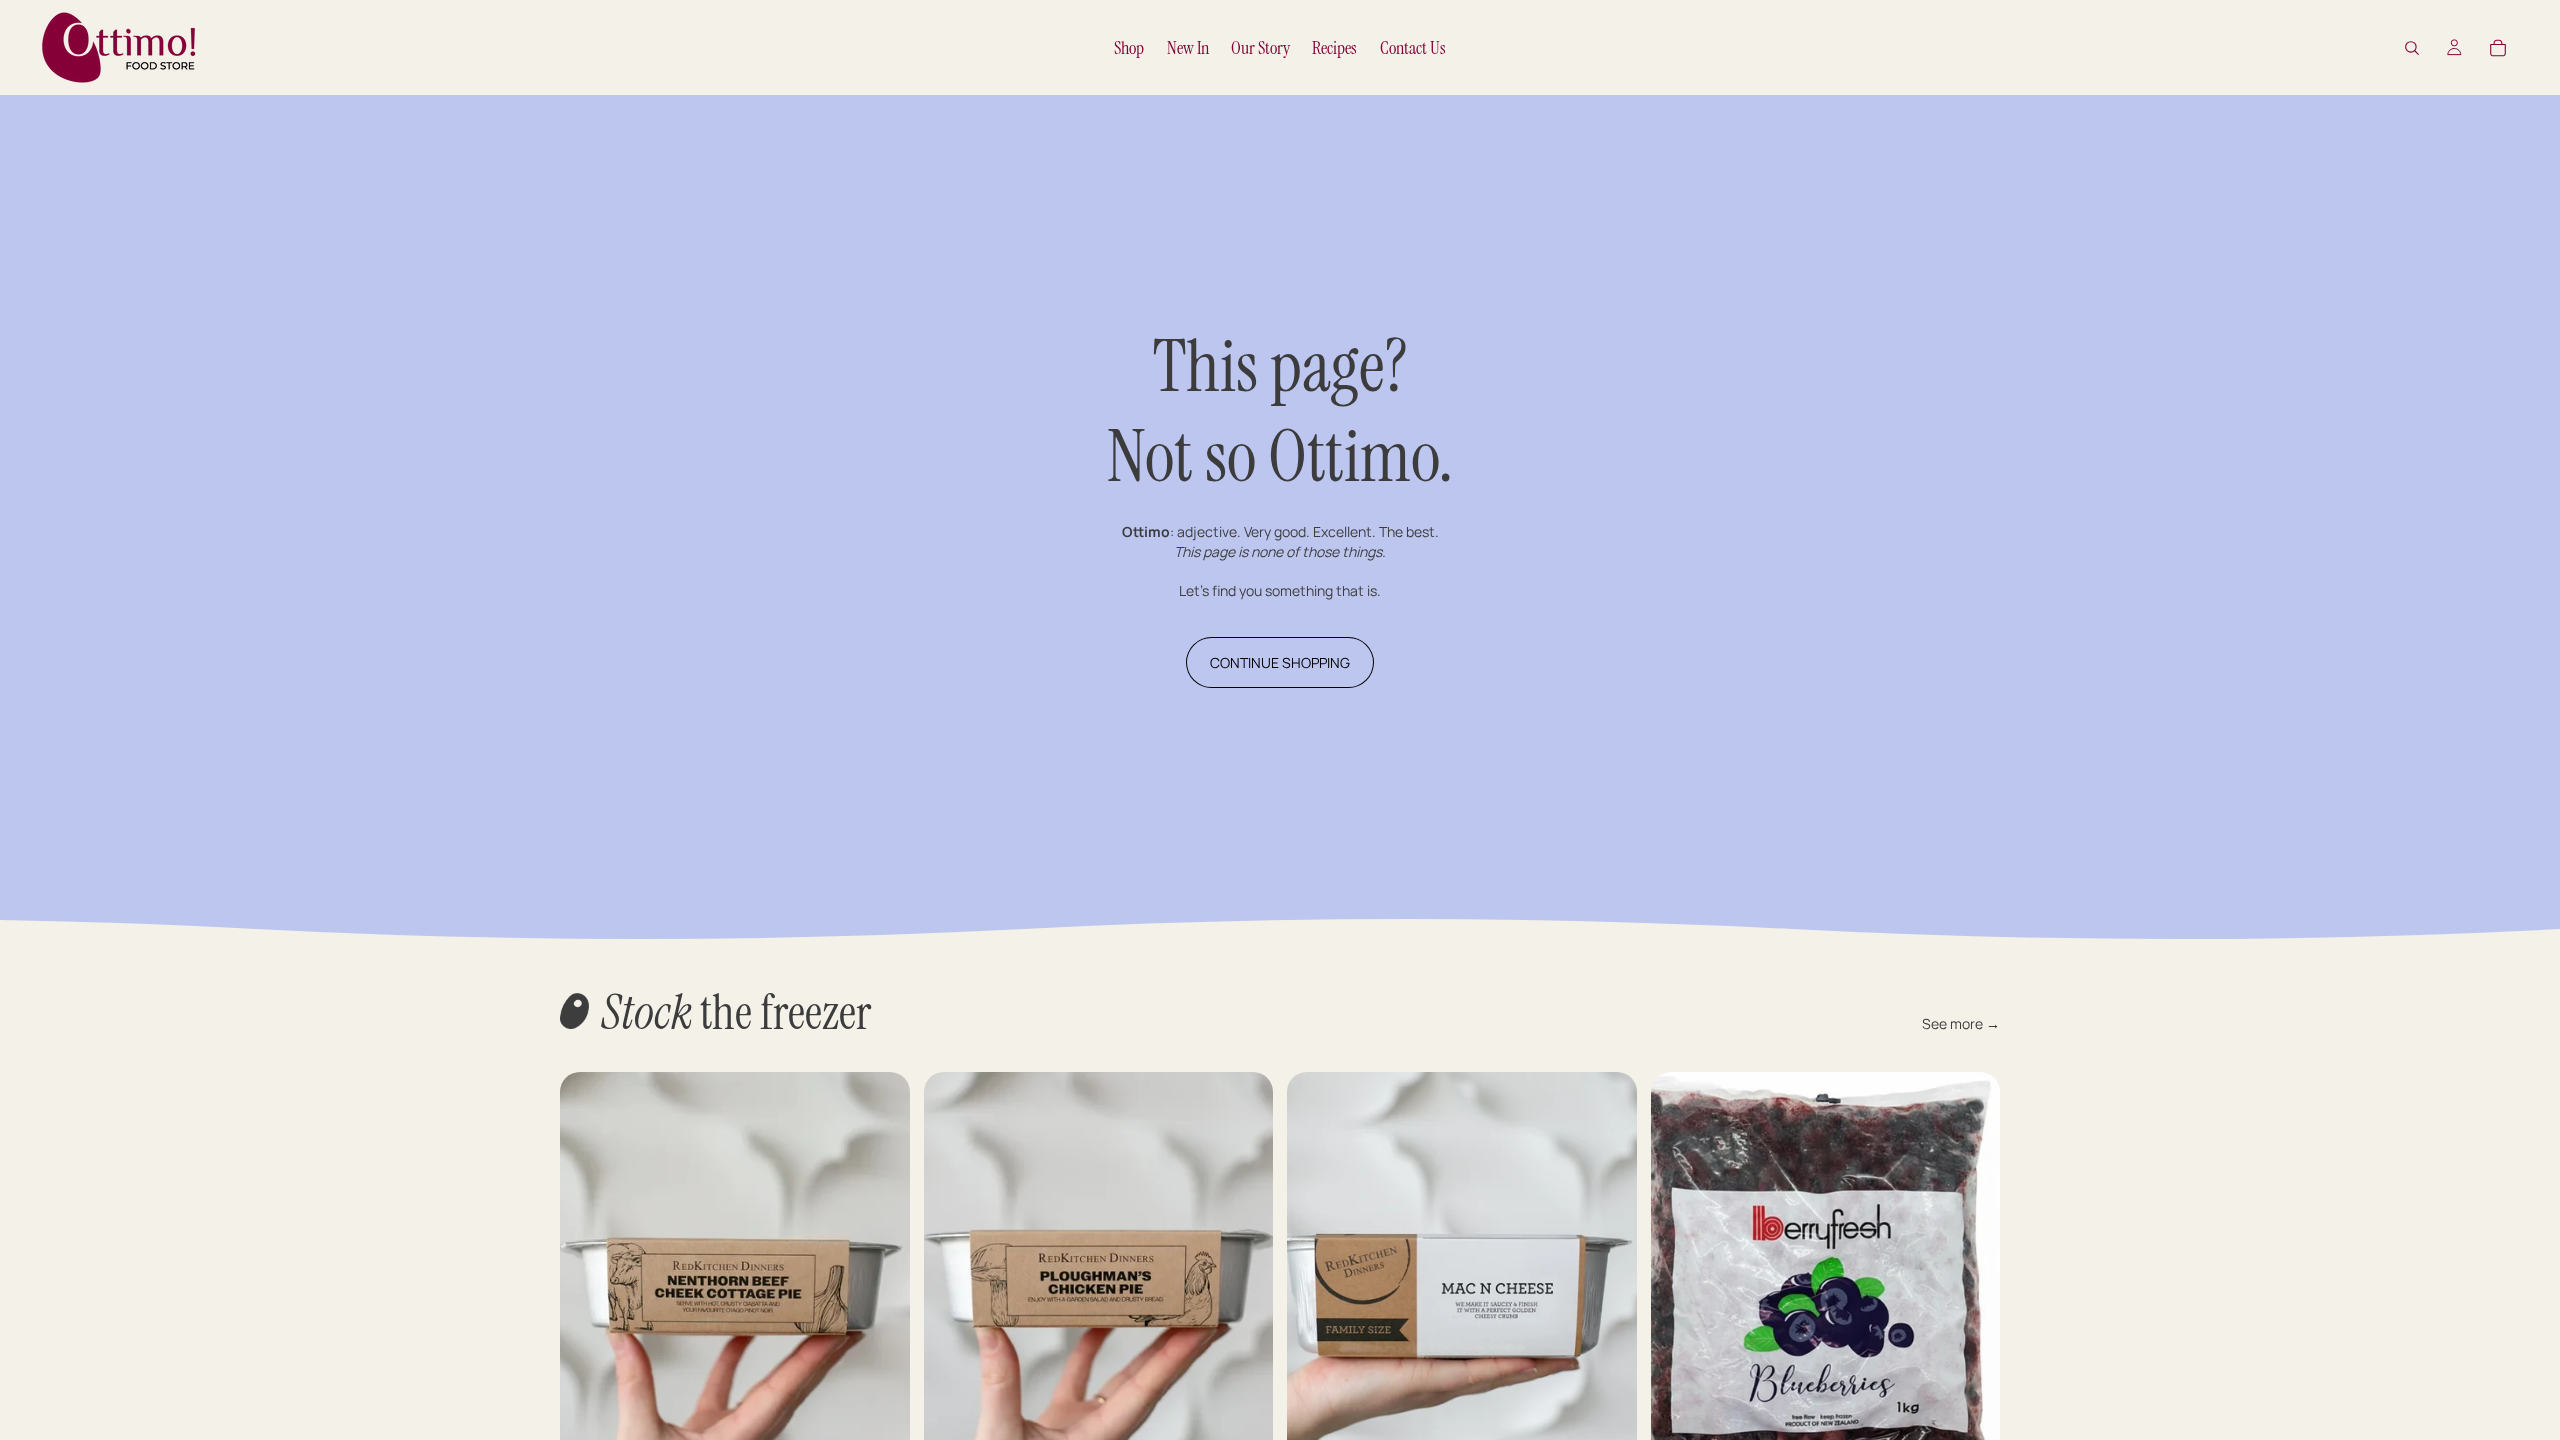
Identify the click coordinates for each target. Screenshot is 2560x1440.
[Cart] (2498, 48)
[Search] (2412, 48)
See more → (1961, 1023)
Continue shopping (1280, 662)
